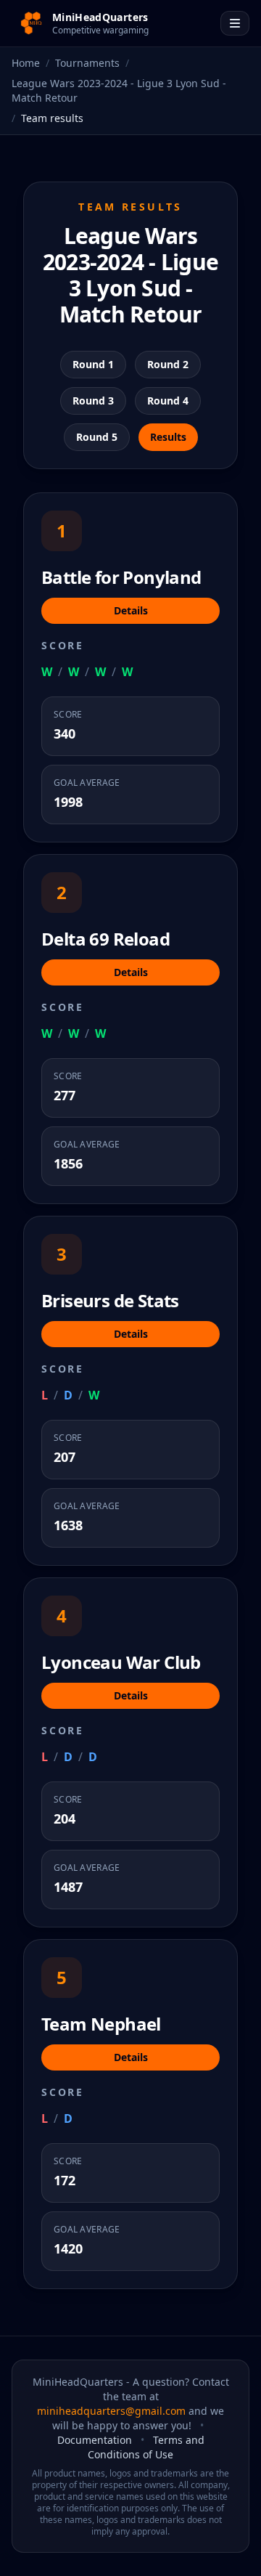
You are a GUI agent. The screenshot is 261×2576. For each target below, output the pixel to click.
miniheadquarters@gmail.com (111, 2411)
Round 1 (93, 364)
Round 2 (168, 364)
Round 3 (93, 401)
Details (131, 610)
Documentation (95, 2440)
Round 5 (97, 437)
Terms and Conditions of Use (146, 2447)
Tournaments (87, 63)
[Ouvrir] (235, 23)
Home (26, 63)
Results (168, 437)
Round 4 (168, 401)
